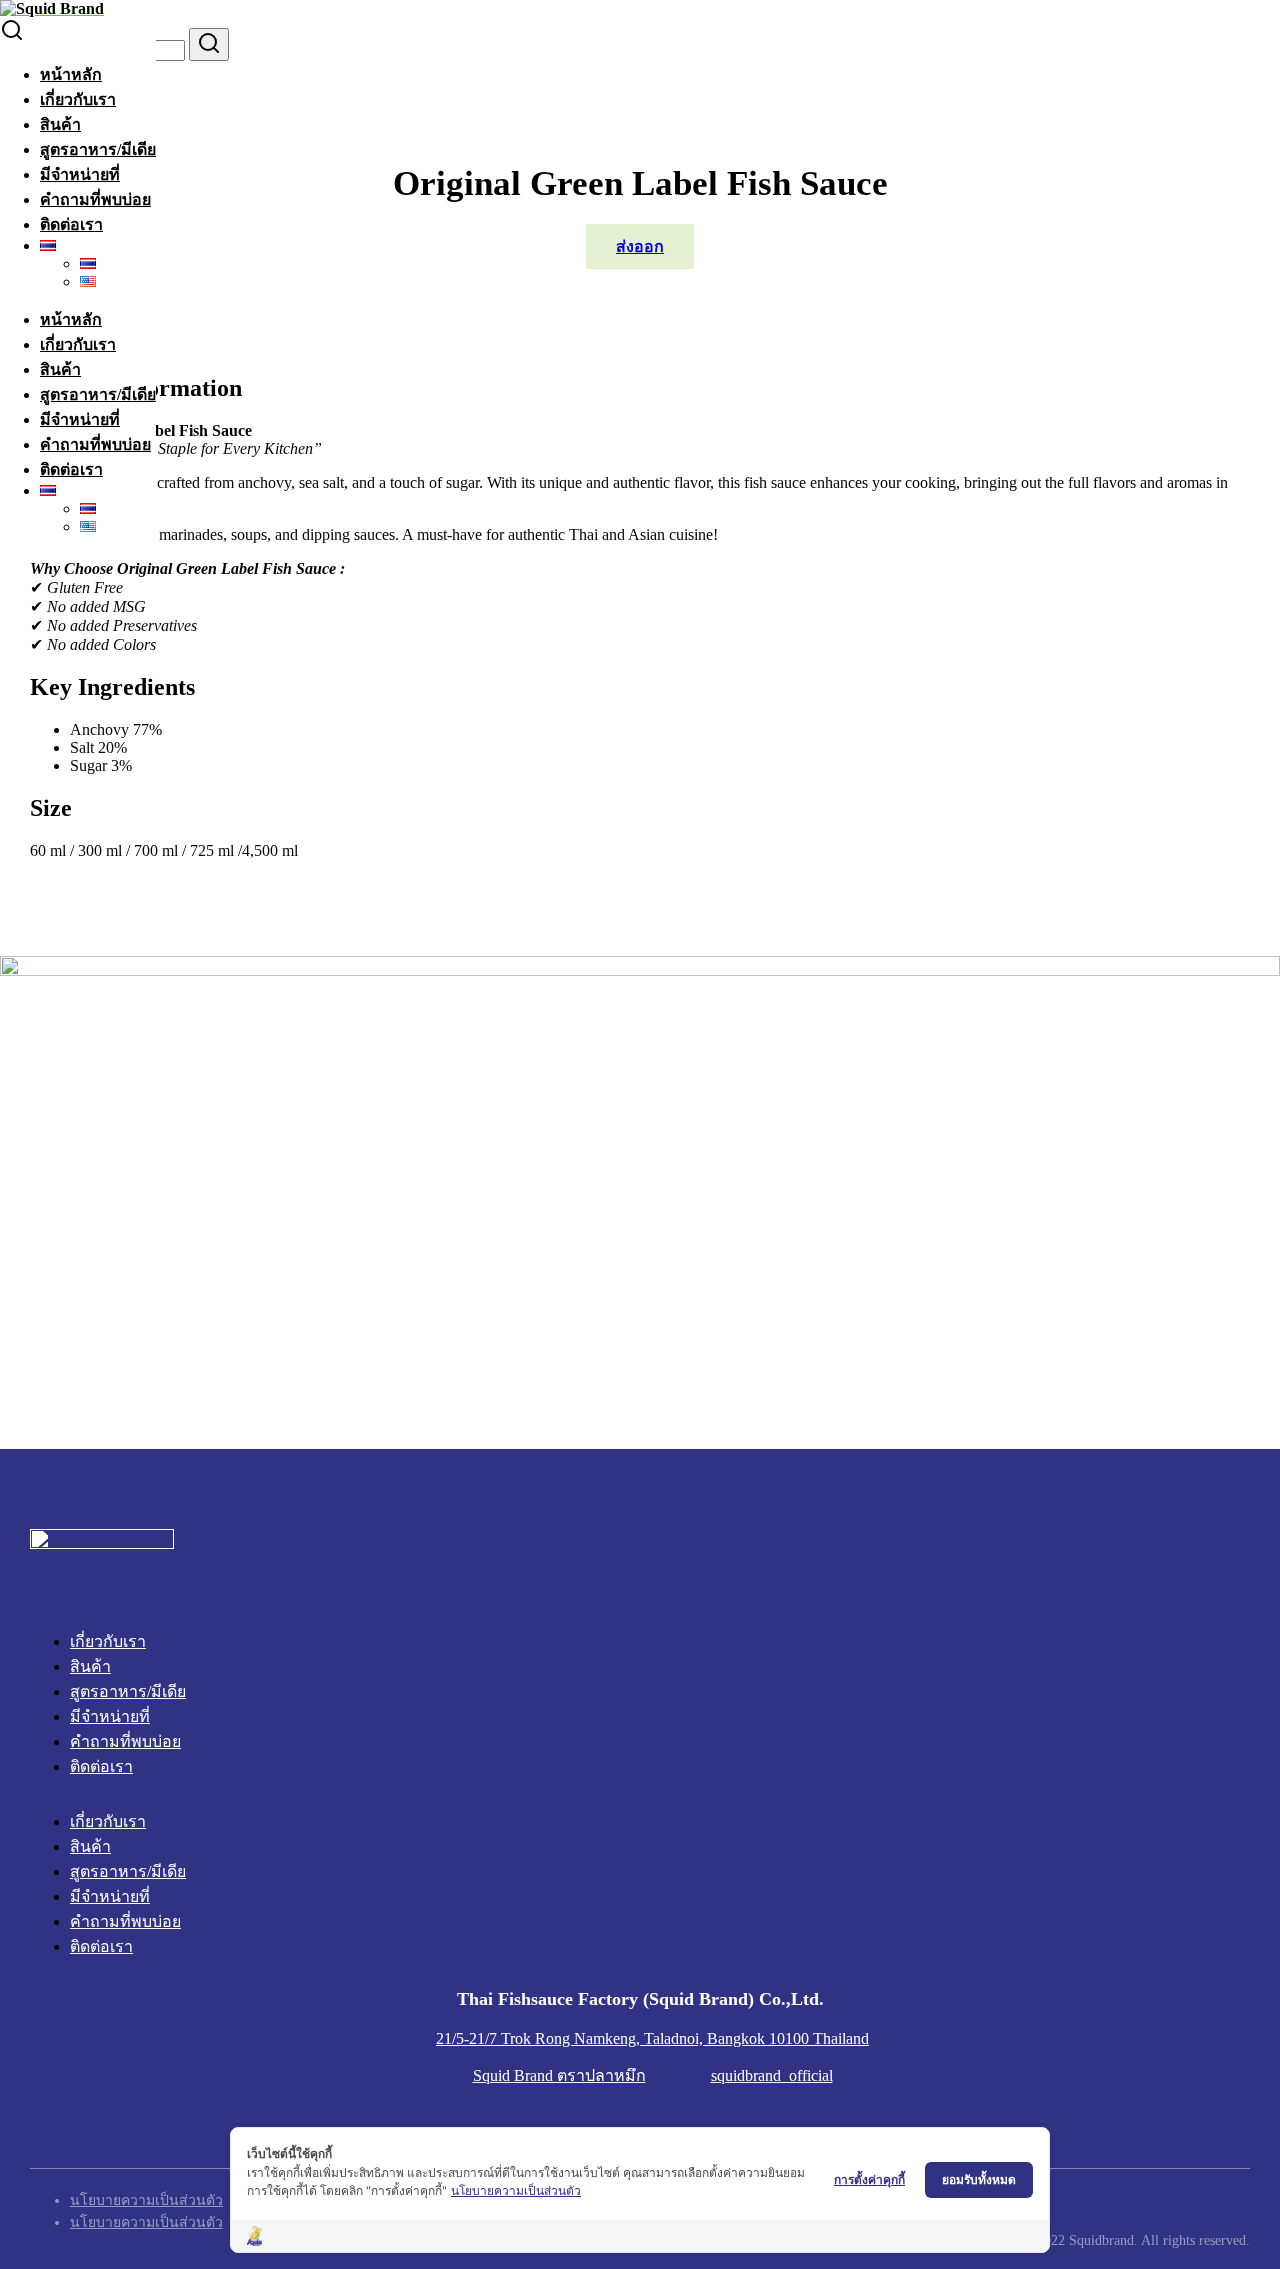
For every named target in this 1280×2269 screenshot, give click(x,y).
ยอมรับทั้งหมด (979, 2179)
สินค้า (60, 124)
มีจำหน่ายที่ (80, 174)
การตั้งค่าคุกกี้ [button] (869, 2179)
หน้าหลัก (71, 74)
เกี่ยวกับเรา (78, 99)
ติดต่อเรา (71, 224)
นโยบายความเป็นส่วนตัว (516, 2190)
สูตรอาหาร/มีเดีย (98, 149)
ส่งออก (640, 246)
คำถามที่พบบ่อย (95, 199)
